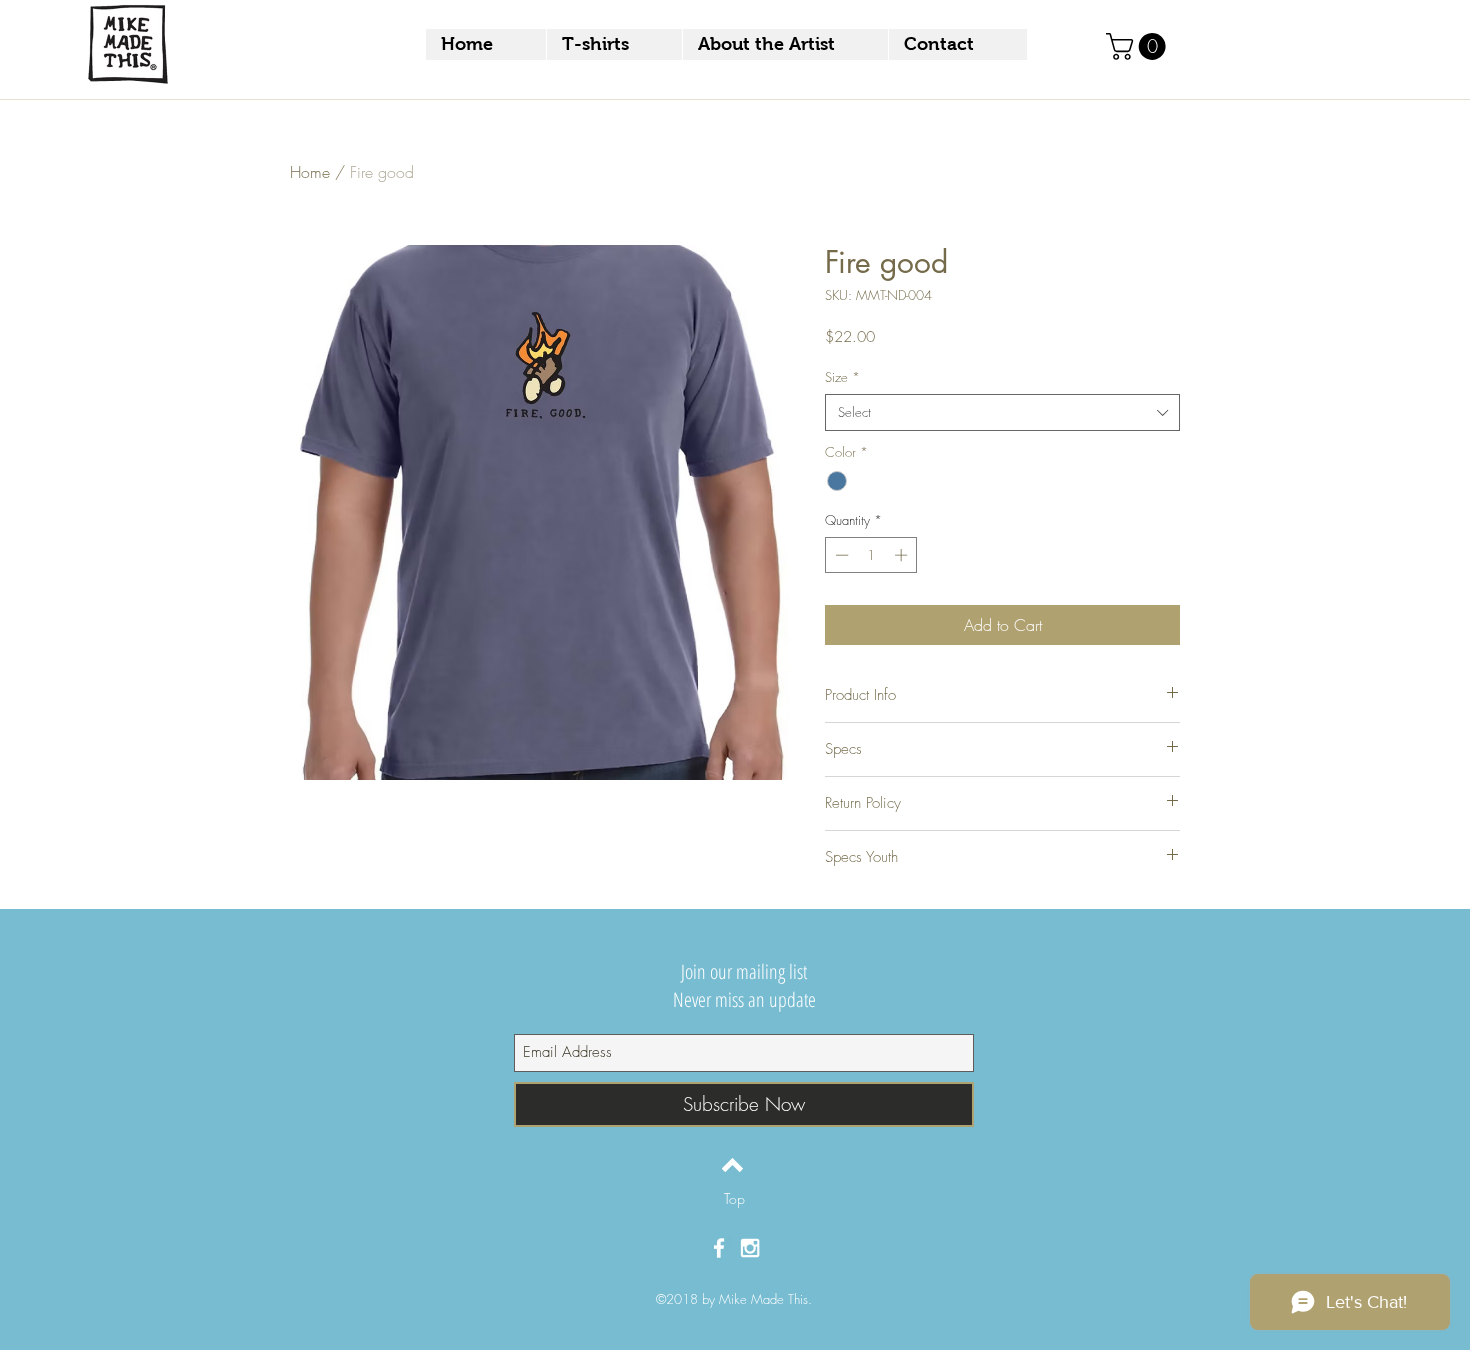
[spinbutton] (871, 555)
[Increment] (903, 555)
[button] (1139, 46)
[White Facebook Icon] (719, 1248)
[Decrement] (840, 555)
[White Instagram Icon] (750, 1248)
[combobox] (1002, 412)
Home (310, 172)
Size (842, 377)
